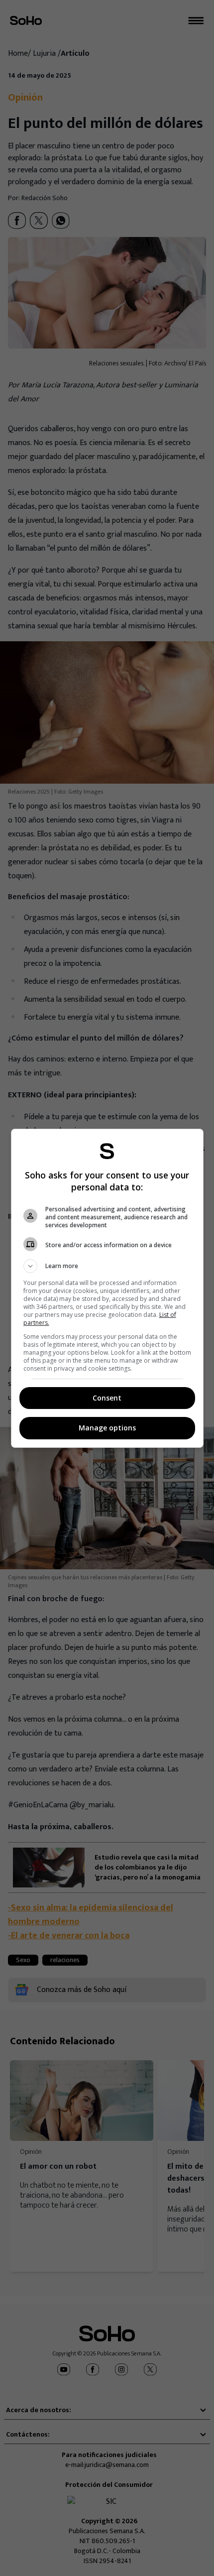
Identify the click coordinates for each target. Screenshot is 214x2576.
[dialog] (107, 1288)
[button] (107, 1266)
